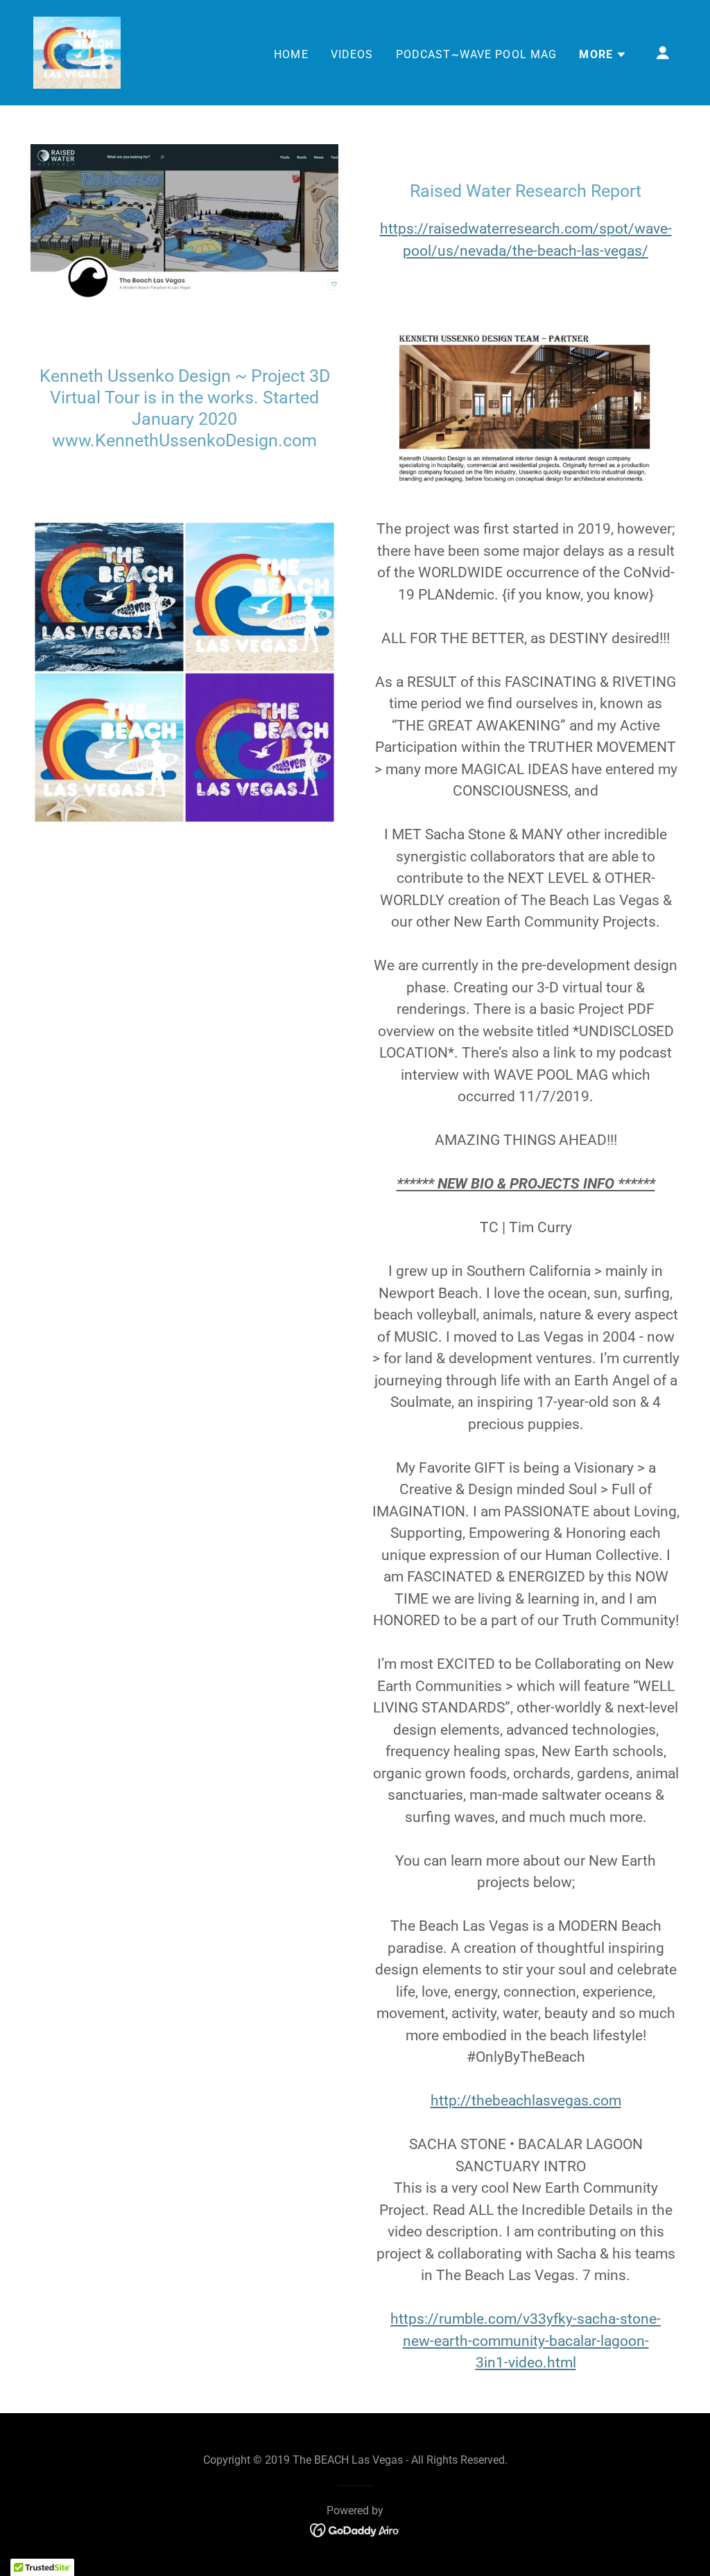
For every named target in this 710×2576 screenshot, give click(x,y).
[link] (77, 52)
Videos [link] (352, 54)
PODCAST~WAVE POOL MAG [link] (477, 54)
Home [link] (291, 54)
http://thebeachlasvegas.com (526, 2101)
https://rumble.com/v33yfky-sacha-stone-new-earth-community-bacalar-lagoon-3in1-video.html (526, 2341)
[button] (603, 55)
